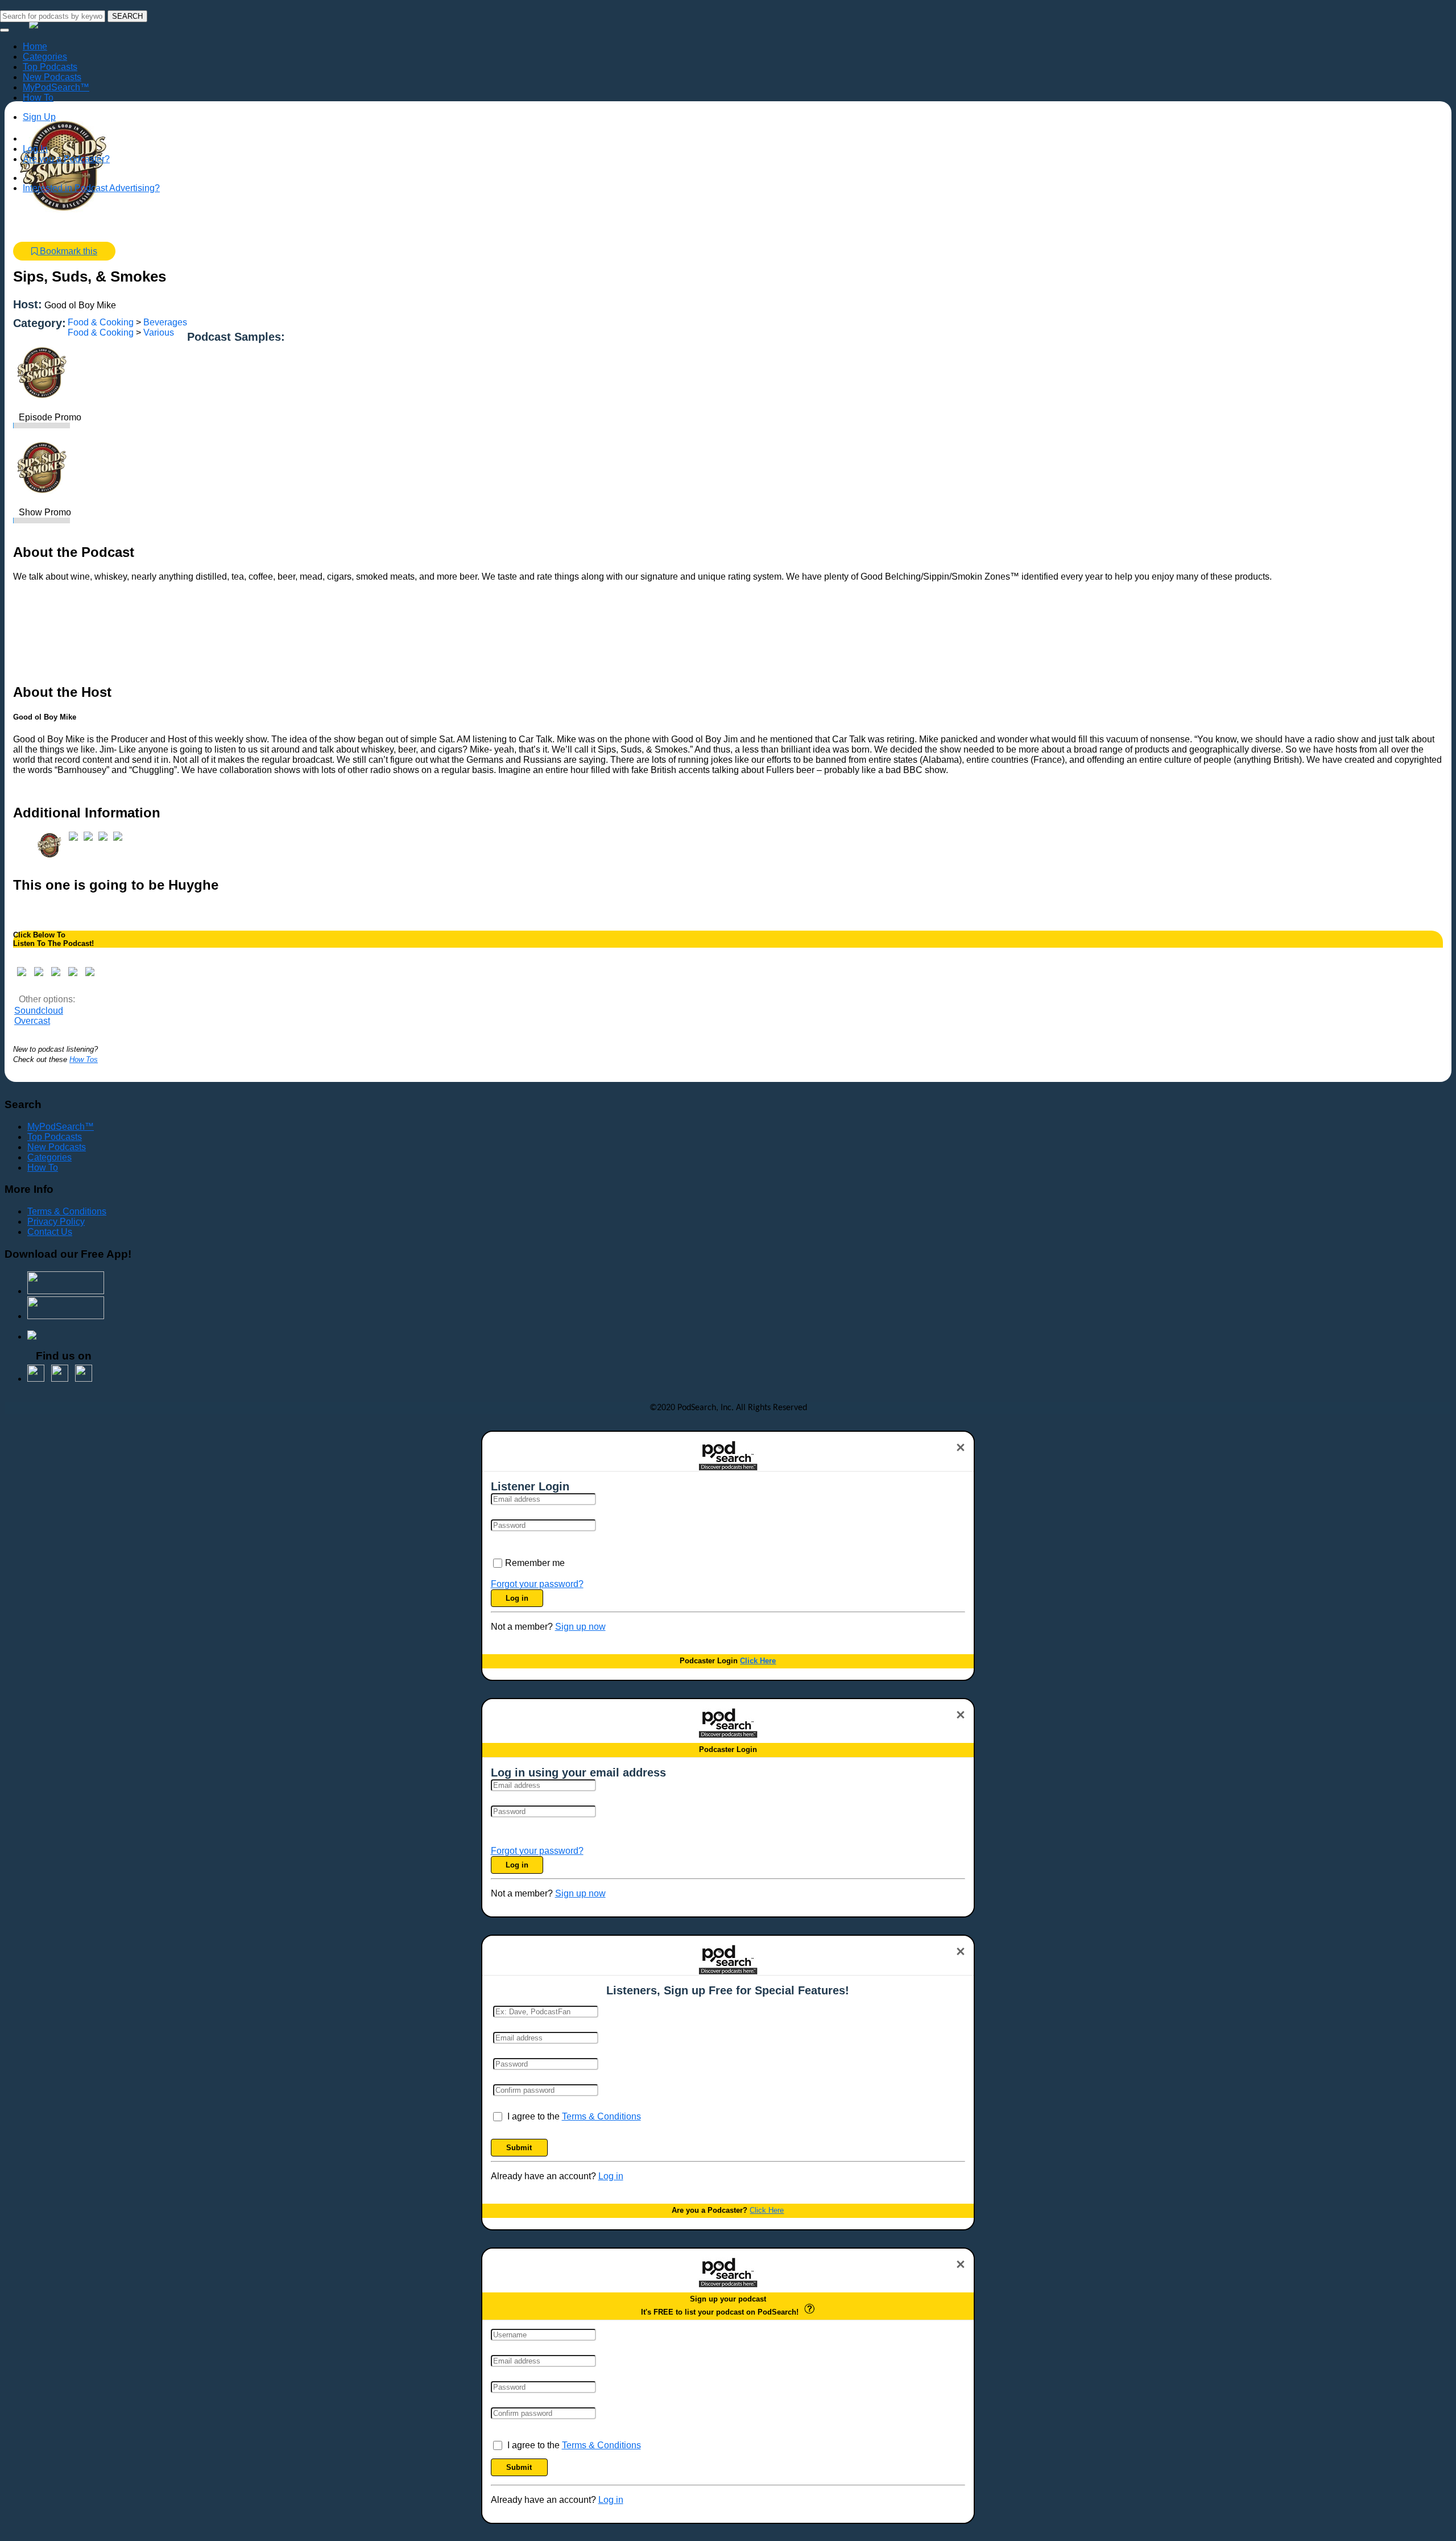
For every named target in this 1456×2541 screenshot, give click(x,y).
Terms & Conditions (67, 1211)
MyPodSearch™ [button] (56, 87)
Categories (49, 1157)
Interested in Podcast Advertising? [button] (91, 188)
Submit (519, 2148)
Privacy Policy (56, 1222)
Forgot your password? (537, 1584)
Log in (517, 1598)
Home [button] (35, 46)
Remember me (535, 1563)
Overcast (32, 1021)
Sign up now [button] (580, 1627)
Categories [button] (45, 57)
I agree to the (574, 2116)
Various (159, 332)
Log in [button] (611, 2176)
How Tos (84, 1059)
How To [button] (38, 98)
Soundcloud (39, 1011)
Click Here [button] (758, 1661)
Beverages (165, 322)
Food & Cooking (101, 322)
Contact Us (50, 1232)
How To (43, 1168)
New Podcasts (57, 1147)
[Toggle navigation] (5, 30)
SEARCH (127, 16)
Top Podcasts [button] (50, 67)
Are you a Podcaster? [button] (66, 159)
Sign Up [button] (39, 117)
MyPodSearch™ (61, 1127)
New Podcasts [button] (52, 77)
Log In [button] (35, 149)
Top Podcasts (55, 1137)
